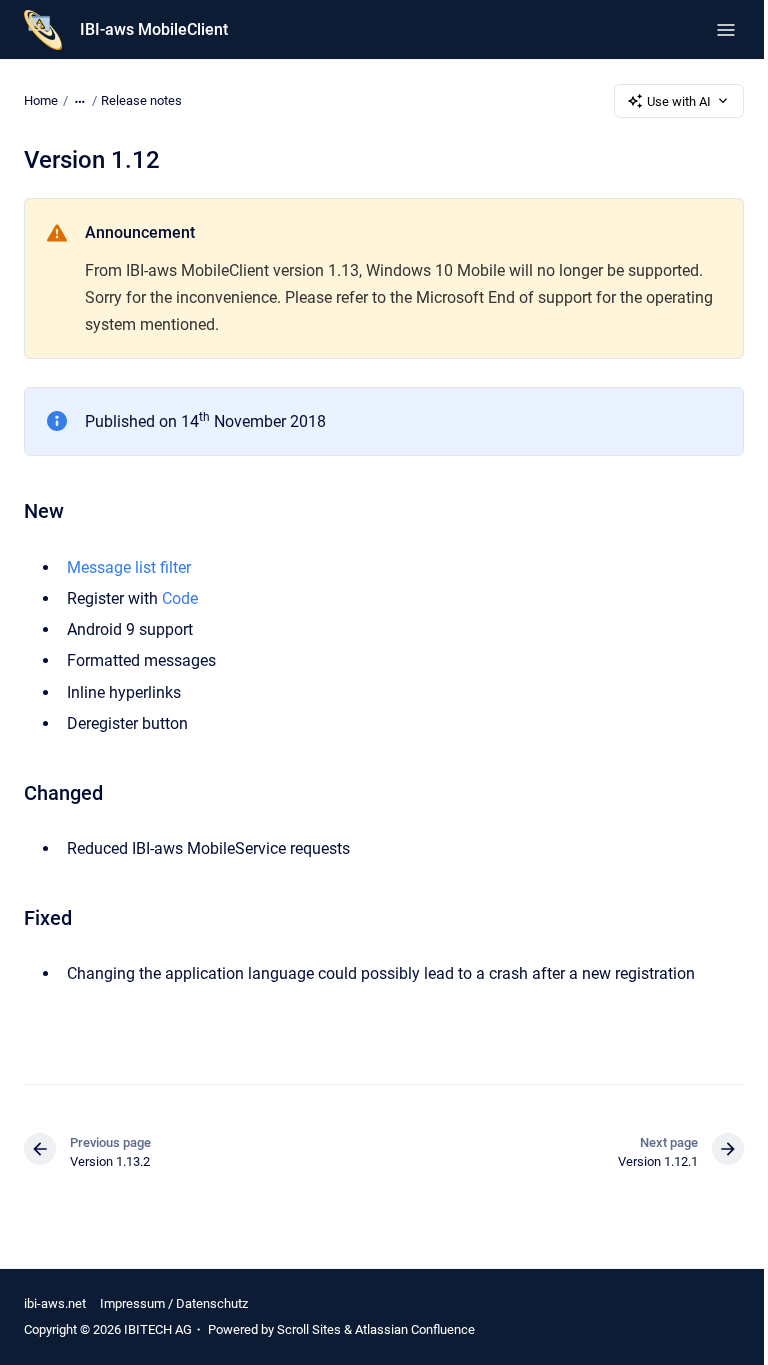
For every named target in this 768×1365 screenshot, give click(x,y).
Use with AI (679, 101)
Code (180, 598)
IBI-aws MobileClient (154, 29)
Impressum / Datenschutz (174, 1303)
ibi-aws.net (55, 1303)
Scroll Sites (309, 1329)
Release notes (141, 100)
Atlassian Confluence (415, 1329)
